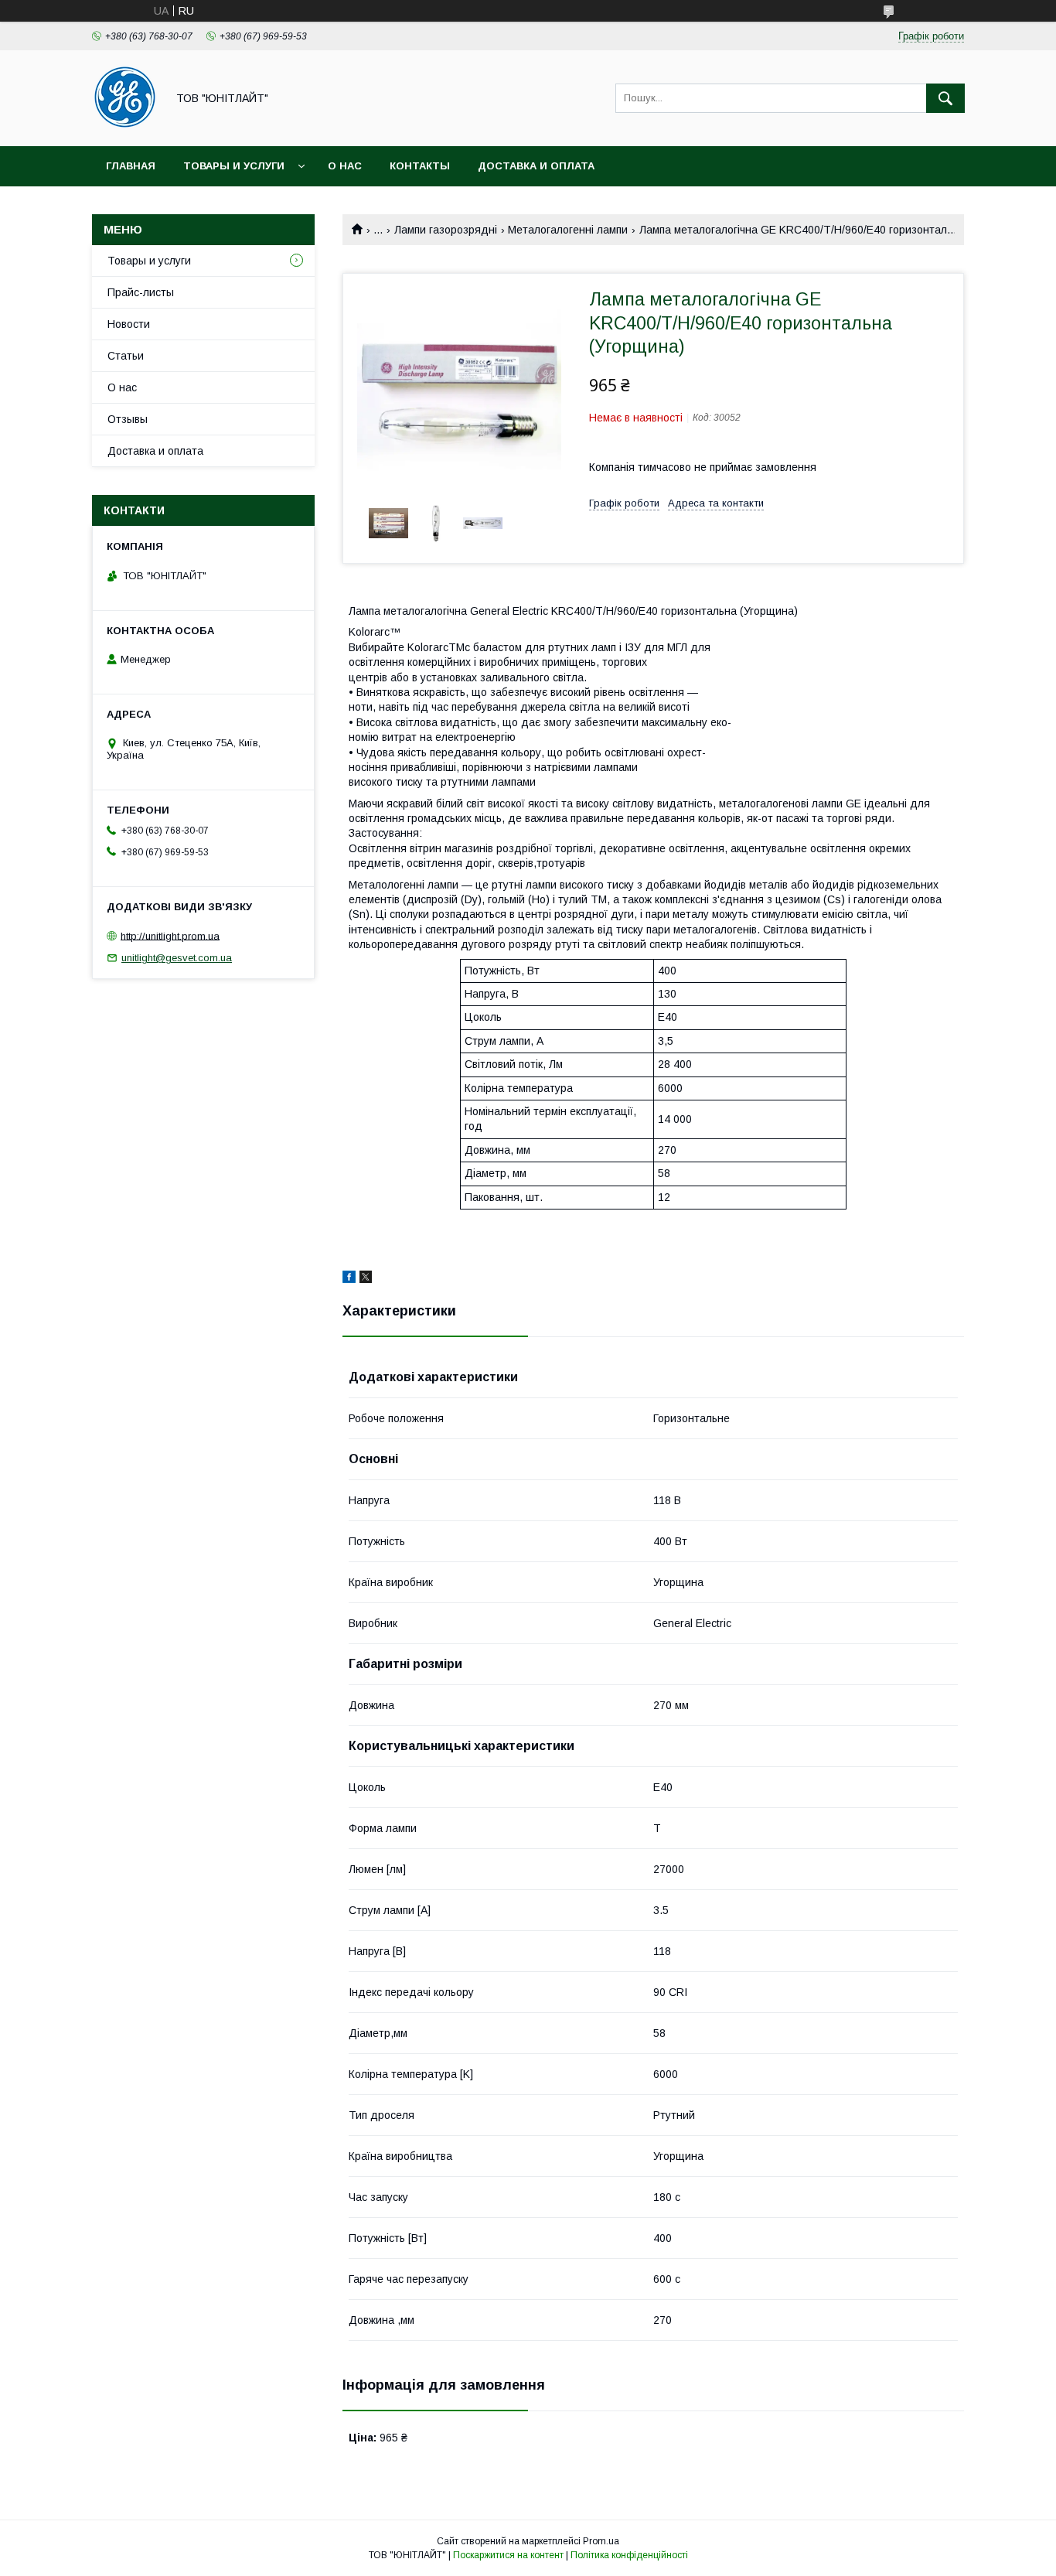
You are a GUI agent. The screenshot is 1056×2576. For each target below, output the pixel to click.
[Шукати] (945, 98)
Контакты (420, 166)
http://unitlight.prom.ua (170, 935)
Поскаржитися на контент (508, 2555)
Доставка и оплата (536, 166)
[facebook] (349, 1279)
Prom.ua (601, 2541)
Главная (131, 166)
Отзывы (128, 419)
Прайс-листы (141, 292)
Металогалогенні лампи (568, 230)
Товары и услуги (234, 166)
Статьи (126, 356)
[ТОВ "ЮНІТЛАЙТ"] (125, 126)
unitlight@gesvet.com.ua (177, 958)
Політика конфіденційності (629, 2555)
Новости (129, 324)
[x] (366, 1279)
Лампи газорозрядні (446, 230)
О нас (345, 166)
